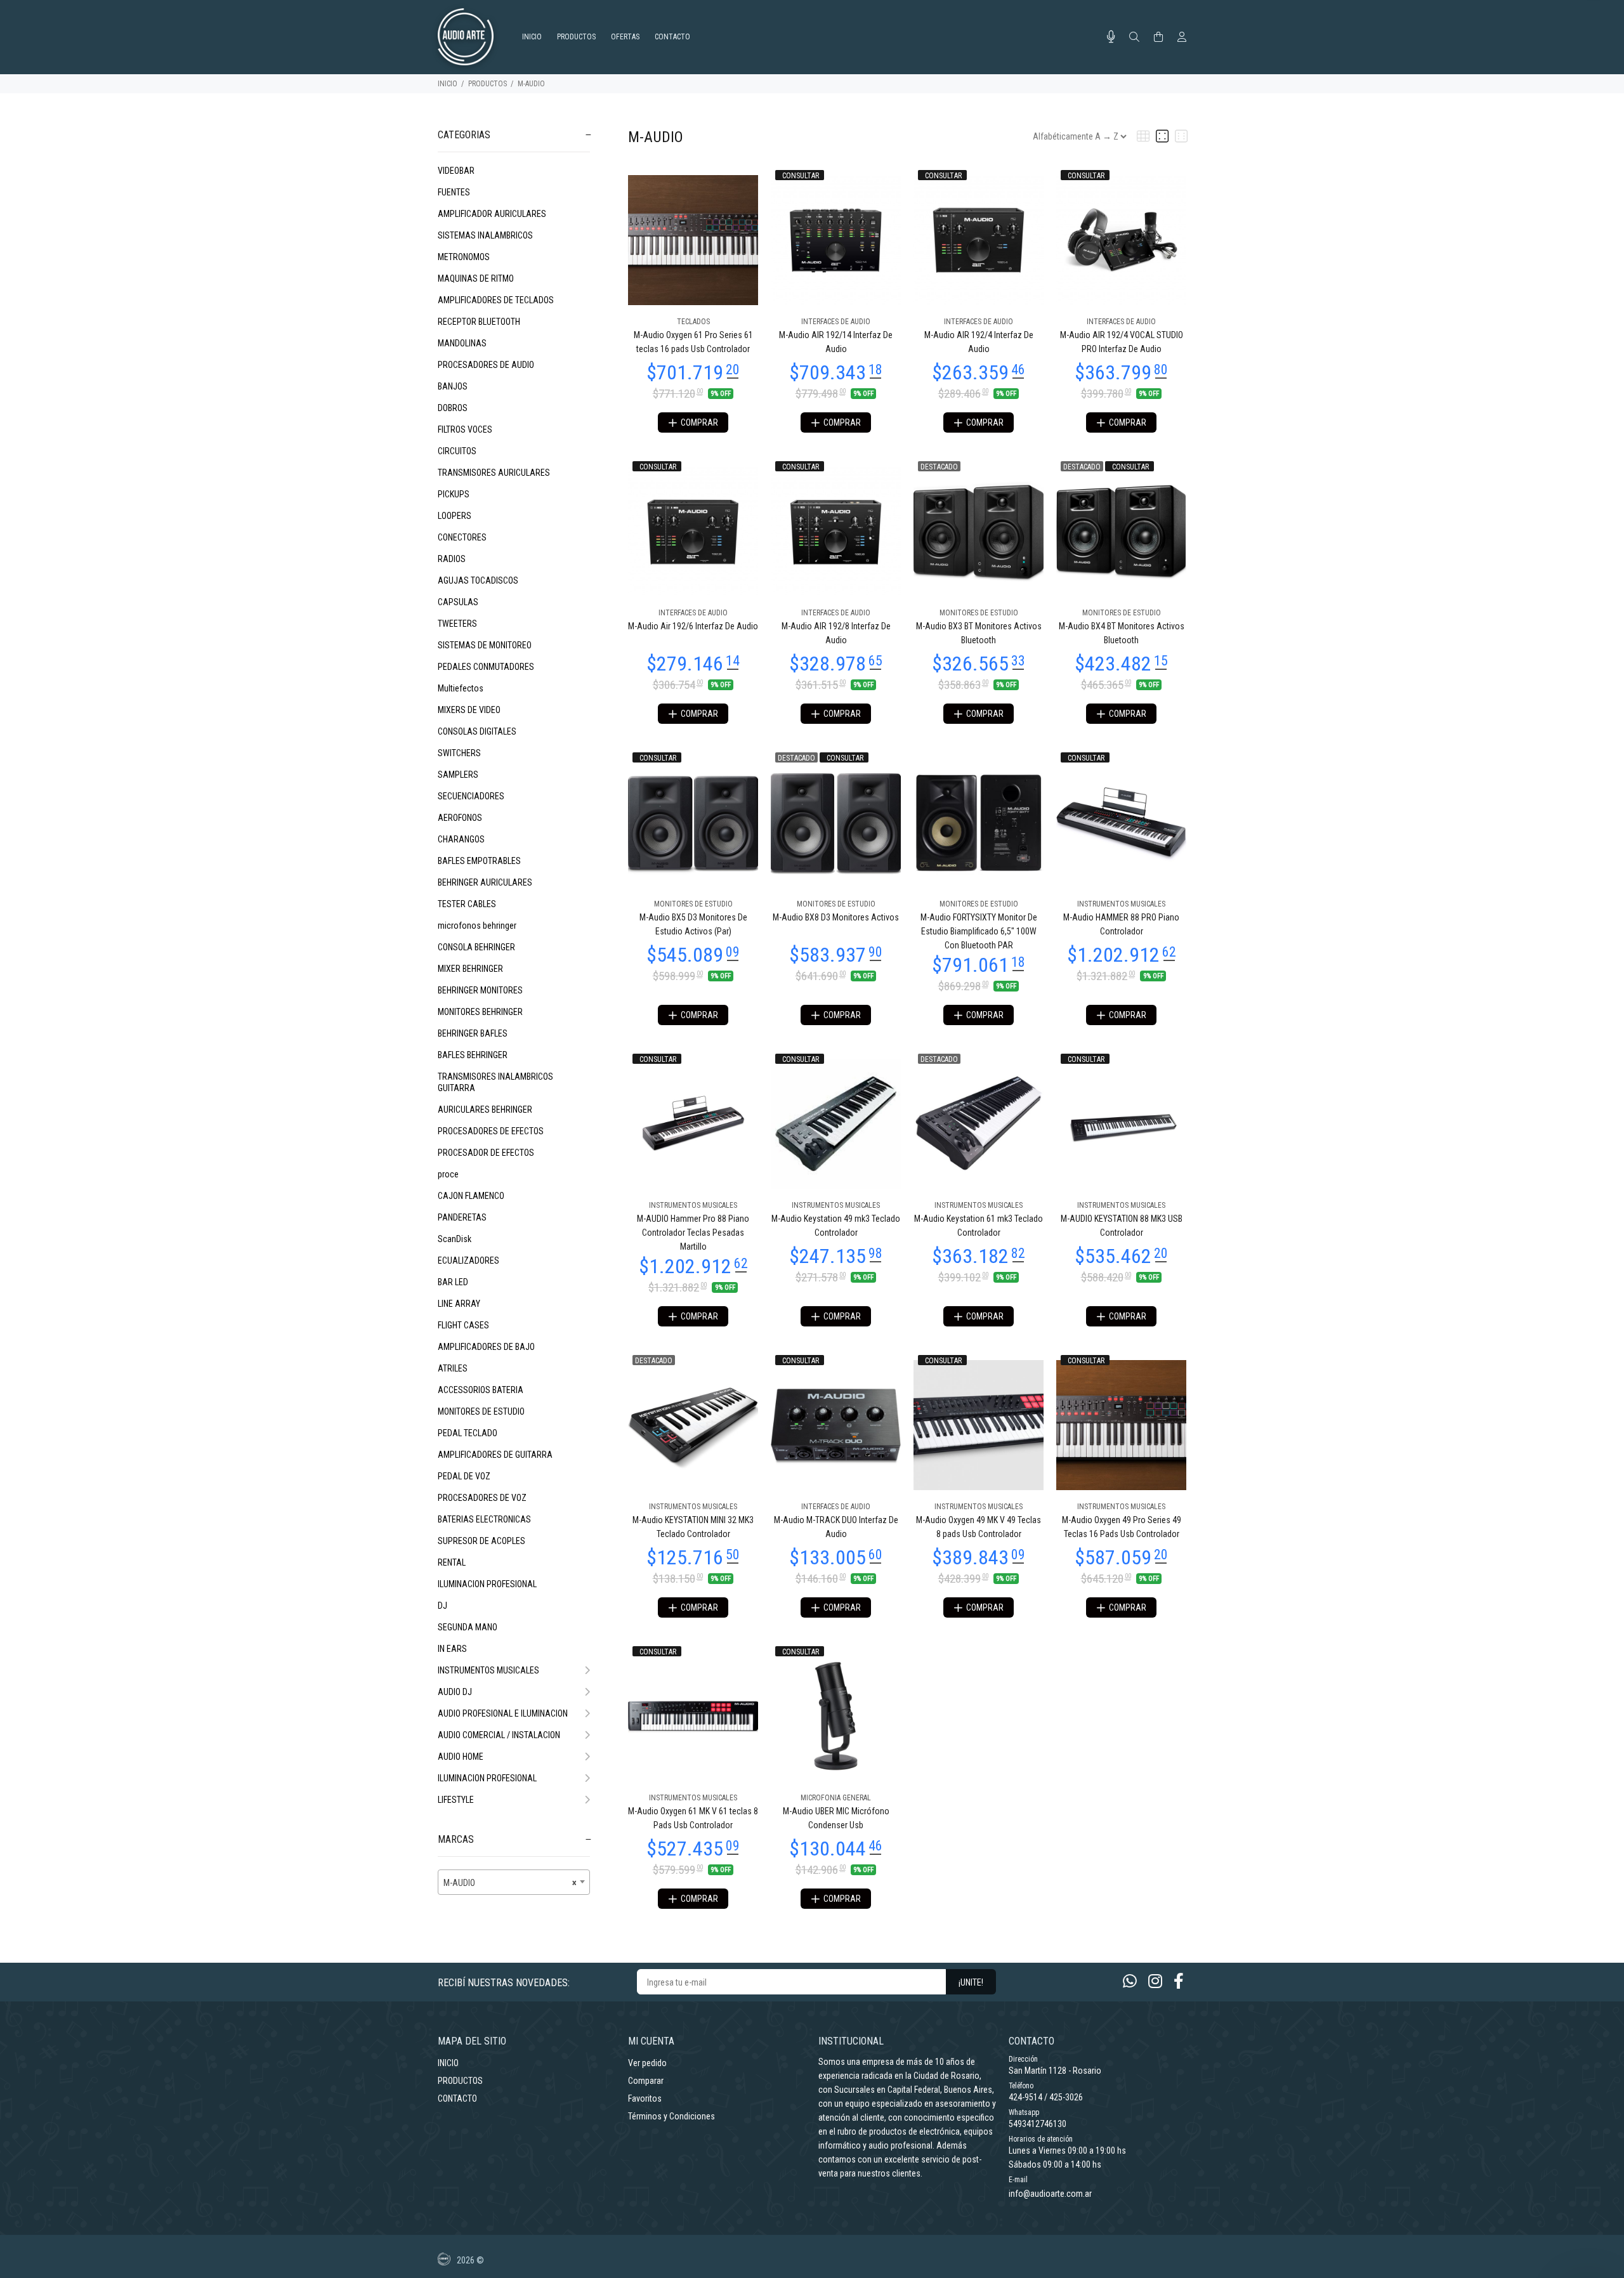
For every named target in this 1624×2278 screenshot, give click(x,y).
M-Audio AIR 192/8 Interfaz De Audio (836, 633)
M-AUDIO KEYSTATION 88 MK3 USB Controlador (1122, 1226)
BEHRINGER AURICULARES (485, 882)
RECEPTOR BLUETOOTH (479, 322)
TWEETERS (457, 624)
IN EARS (452, 1649)
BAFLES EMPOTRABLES (479, 861)
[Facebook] (1179, 1981)
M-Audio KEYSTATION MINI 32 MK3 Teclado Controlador (693, 1527)
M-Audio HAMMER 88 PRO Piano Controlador (1121, 924)
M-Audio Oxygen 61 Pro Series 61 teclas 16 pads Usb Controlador (693, 342)
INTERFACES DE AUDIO (836, 322)
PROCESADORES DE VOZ (482, 1498)
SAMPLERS (458, 775)
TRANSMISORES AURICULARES (494, 473)
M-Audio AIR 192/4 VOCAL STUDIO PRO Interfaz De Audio (1122, 342)
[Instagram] (1155, 1981)
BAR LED (453, 1282)
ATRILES (453, 1368)
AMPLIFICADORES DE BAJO (486, 1347)
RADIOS (452, 559)
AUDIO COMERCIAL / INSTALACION (499, 1735)
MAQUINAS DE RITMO (476, 278)
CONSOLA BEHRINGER (476, 947)
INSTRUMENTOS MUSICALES (488, 1670)
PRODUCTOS (488, 84)
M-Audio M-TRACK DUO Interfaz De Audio (836, 1527)
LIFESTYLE (456, 1800)
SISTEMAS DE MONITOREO (485, 645)
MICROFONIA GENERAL (836, 1798)
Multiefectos (461, 688)
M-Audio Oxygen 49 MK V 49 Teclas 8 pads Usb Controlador (979, 1527)
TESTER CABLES (467, 904)
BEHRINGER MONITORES (480, 990)
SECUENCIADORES (471, 796)
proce (448, 1174)
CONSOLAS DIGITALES (477, 731)
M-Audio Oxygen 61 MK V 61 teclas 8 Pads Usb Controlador (693, 1818)
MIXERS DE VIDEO (469, 710)
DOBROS (453, 408)
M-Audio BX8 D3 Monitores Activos (836, 917)
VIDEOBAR (456, 171)
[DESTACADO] (979, 530)
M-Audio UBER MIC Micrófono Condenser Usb (836, 1818)
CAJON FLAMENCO (471, 1196)
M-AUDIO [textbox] (510, 1883)
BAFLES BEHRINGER (473, 1055)
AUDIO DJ (455, 1692)
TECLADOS (693, 322)
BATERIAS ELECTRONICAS (484, 1519)
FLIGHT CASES (463, 1325)
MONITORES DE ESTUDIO (481, 1411)
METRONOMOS (464, 257)
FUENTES (454, 192)
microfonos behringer (477, 926)
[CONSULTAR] (836, 239)
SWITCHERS (459, 753)
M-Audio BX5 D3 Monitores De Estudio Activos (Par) (693, 924)
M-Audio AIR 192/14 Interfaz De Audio (836, 342)
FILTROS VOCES (465, 429)
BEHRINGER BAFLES (473, 1033)
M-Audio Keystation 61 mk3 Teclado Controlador (979, 1226)
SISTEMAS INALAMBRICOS (485, 235)
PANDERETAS (462, 1217)
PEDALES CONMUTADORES (486, 667)
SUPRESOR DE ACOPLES (481, 1541)
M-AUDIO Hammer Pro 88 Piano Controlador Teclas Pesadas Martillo (693, 1233)
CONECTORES (462, 537)
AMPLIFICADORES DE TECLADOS (496, 300)
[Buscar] (1134, 37)
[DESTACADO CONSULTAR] (1121, 530)
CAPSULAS (458, 602)
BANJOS (453, 386)
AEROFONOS (460, 818)
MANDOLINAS (462, 343)
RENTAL (452, 1562)
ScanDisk (455, 1239)
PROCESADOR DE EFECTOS (486, 1153)
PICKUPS (454, 494)
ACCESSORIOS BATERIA (481, 1390)
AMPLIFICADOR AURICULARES (492, 214)
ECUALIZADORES (468, 1260)
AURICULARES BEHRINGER (485, 1110)
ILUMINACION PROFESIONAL (487, 1584)
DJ (442, 1606)
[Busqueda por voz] (1111, 37)
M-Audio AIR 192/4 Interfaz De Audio (979, 342)
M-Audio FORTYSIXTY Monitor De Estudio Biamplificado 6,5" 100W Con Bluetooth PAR (979, 931)
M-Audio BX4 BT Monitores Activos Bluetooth (1122, 633)
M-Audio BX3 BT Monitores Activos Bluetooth (979, 633)
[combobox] (514, 1882)
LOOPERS (455, 516)
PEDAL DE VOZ (464, 1476)
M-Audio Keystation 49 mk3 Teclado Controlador (836, 1226)
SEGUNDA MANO (468, 1627)
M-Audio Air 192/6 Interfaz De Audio (693, 626)
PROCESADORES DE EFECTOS (491, 1131)
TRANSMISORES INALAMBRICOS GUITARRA (495, 1082)
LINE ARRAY (459, 1304)
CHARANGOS (461, 839)
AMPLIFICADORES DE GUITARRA (495, 1455)
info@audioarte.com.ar (1050, 2194)
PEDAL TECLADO (468, 1433)
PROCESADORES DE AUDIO (486, 365)
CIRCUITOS (457, 451)
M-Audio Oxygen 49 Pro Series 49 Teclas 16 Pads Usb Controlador (1122, 1527)
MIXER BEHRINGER (470, 969)
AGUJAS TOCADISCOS (478, 580)
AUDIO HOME (461, 1757)
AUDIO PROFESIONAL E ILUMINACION (503, 1713)
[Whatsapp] (1130, 1981)
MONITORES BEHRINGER (480, 1012)
